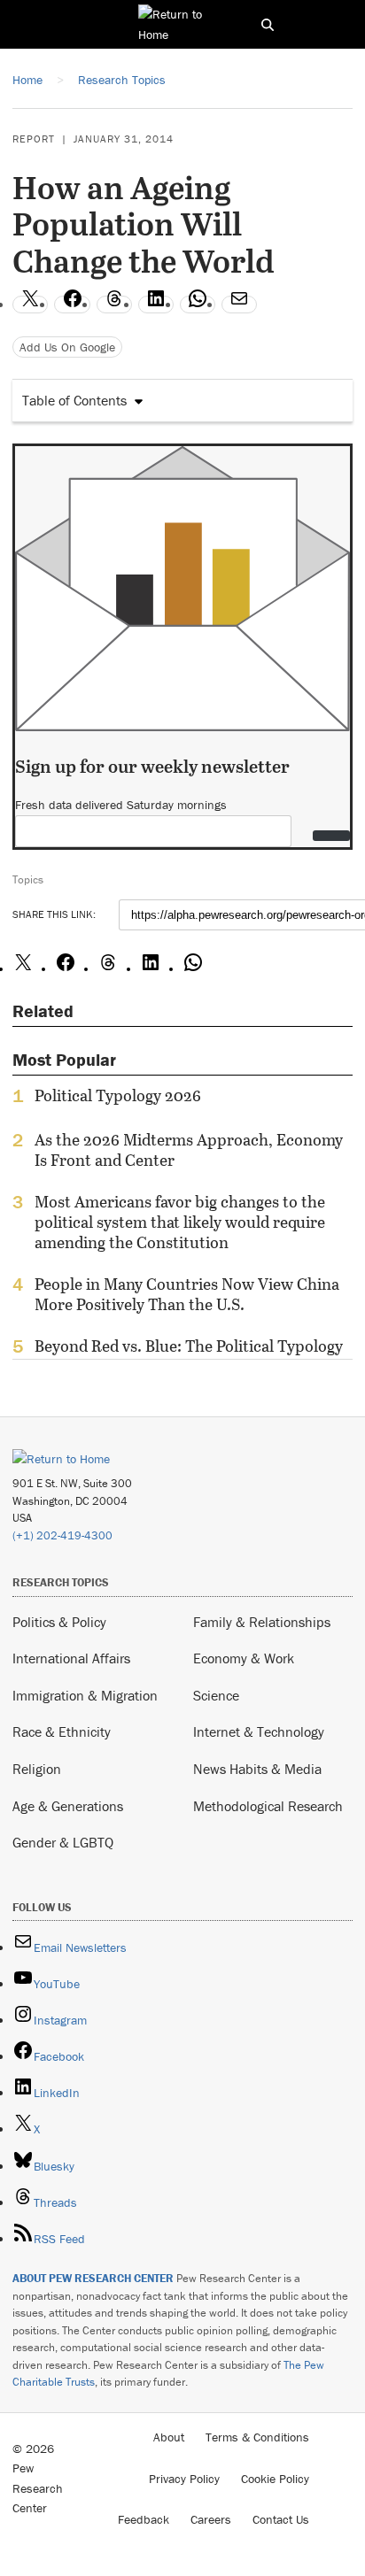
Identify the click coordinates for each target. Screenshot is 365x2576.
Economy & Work (244, 1658)
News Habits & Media (257, 1769)
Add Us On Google (67, 347)
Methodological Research (268, 1806)
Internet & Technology (259, 1731)
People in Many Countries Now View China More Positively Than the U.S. (187, 1294)
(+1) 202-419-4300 (62, 1535)
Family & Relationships (262, 1622)
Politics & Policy (59, 1622)
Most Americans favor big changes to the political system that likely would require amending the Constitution (180, 1222)
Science (216, 1695)
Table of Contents (74, 400)
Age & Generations (68, 1806)
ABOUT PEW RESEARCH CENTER (93, 2278)
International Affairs (71, 1658)
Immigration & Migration (85, 1695)
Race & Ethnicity (62, 1731)
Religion (37, 1769)
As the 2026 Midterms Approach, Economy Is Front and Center (189, 1150)
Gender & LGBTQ (63, 1842)
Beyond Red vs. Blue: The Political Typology (189, 1346)
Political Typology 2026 (118, 1096)
